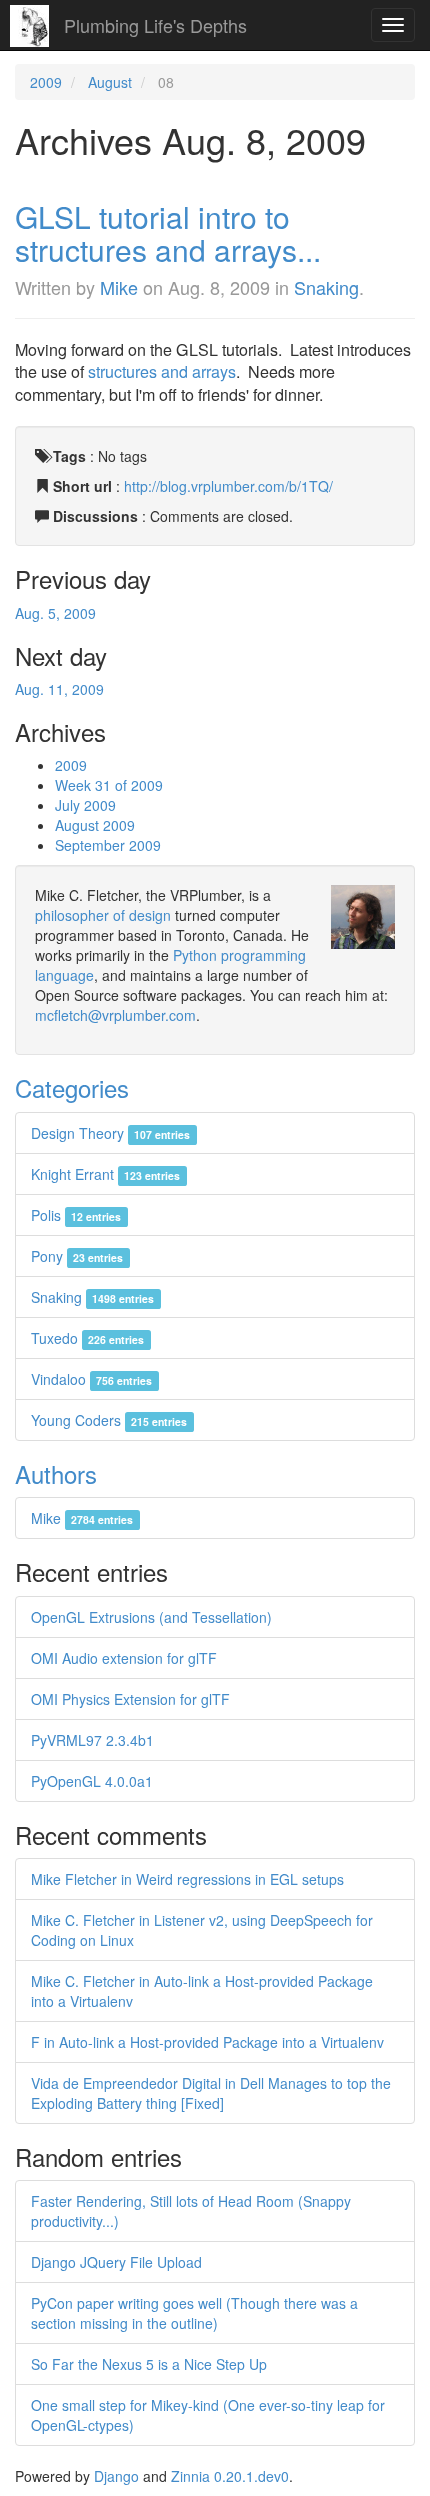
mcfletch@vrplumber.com (115, 1015)
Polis (76, 1215)
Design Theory (110, 1133)
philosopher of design (103, 915)
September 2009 (108, 845)
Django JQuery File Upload (116, 2262)
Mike (119, 287)
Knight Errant (105, 1174)
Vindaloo (91, 1379)
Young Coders (109, 1420)
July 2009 (85, 805)
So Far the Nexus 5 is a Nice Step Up (149, 2364)
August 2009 (95, 825)
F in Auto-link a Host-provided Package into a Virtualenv (207, 2042)
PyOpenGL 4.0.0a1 (92, 1781)
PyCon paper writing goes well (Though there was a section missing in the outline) (194, 2313)
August (110, 82)
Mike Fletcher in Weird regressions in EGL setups (187, 1879)
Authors (56, 1473)
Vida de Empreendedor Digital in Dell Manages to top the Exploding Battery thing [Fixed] (211, 2093)
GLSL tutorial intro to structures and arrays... (168, 233)
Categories (72, 1087)
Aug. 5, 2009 (55, 613)
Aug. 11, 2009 (59, 689)
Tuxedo (87, 1338)
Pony (77, 1256)
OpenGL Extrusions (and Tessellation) (151, 1617)
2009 (46, 82)
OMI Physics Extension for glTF (130, 1699)
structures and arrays (162, 371)
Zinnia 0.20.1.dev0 (230, 2476)
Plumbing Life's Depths (155, 25)
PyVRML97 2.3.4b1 (92, 1740)
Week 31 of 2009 (109, 785)
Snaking (326, 287)
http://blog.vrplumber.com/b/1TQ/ (228, 486)
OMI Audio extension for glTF (124, 1658)
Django (116, 2476)
